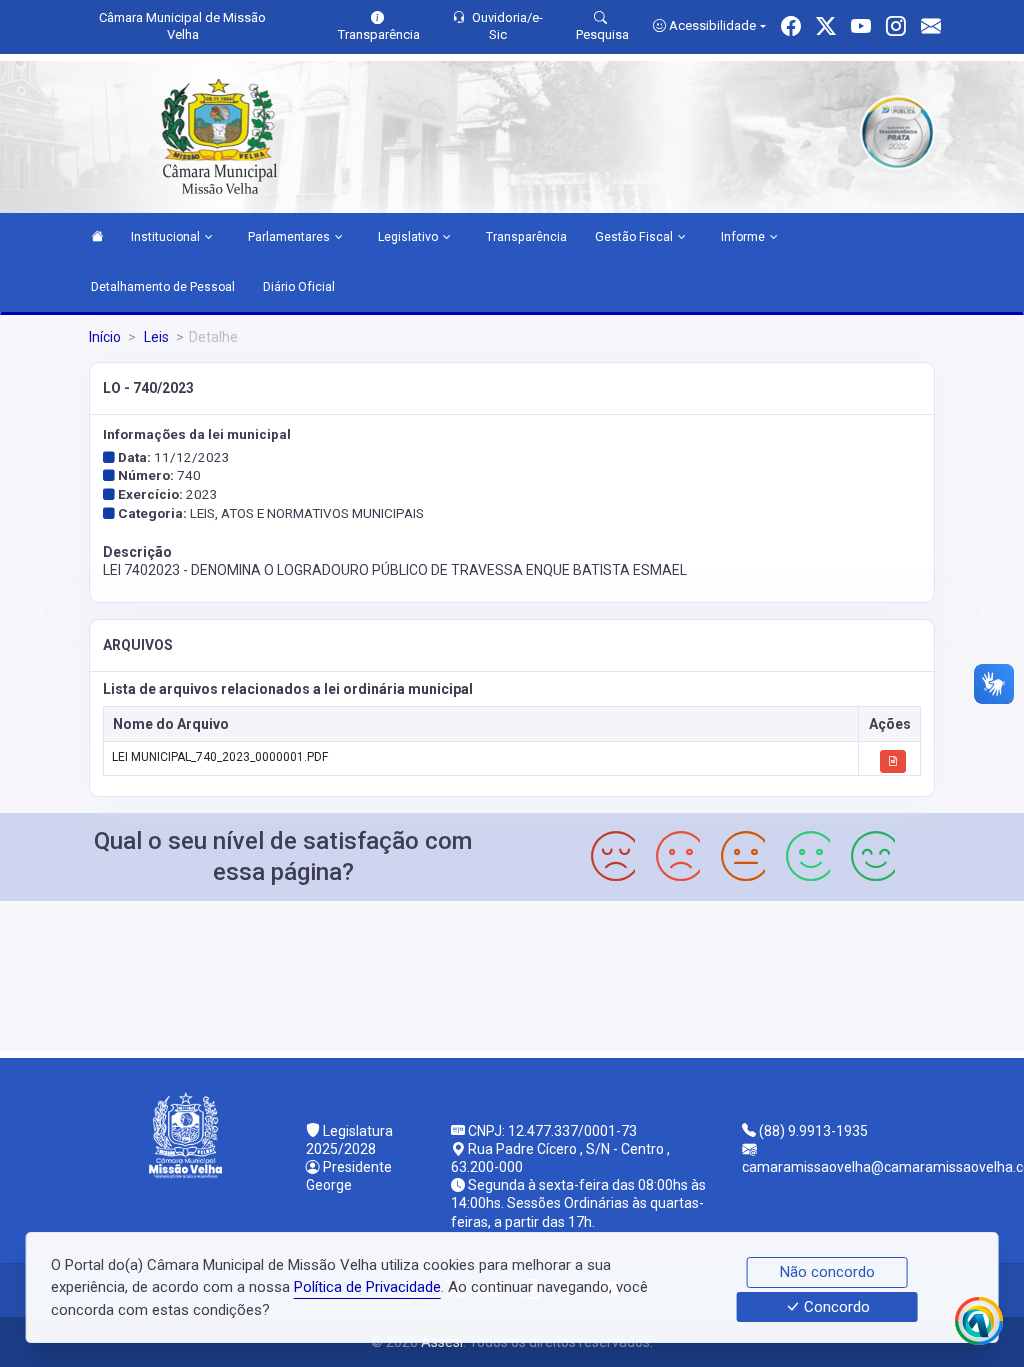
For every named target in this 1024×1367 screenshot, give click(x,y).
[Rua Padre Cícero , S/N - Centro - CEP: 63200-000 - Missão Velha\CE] (512, 973)
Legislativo (408, 237)
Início (105, 337)
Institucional (165, 237)
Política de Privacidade (367, 1287)
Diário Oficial (299, 287)
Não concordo (827, 1272)
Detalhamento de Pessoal (163, 287)
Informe (743, 237)
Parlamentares (289, 237)
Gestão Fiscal (634, 237)
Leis (155, 337)
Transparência (526, 237)
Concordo (835, 1307)
